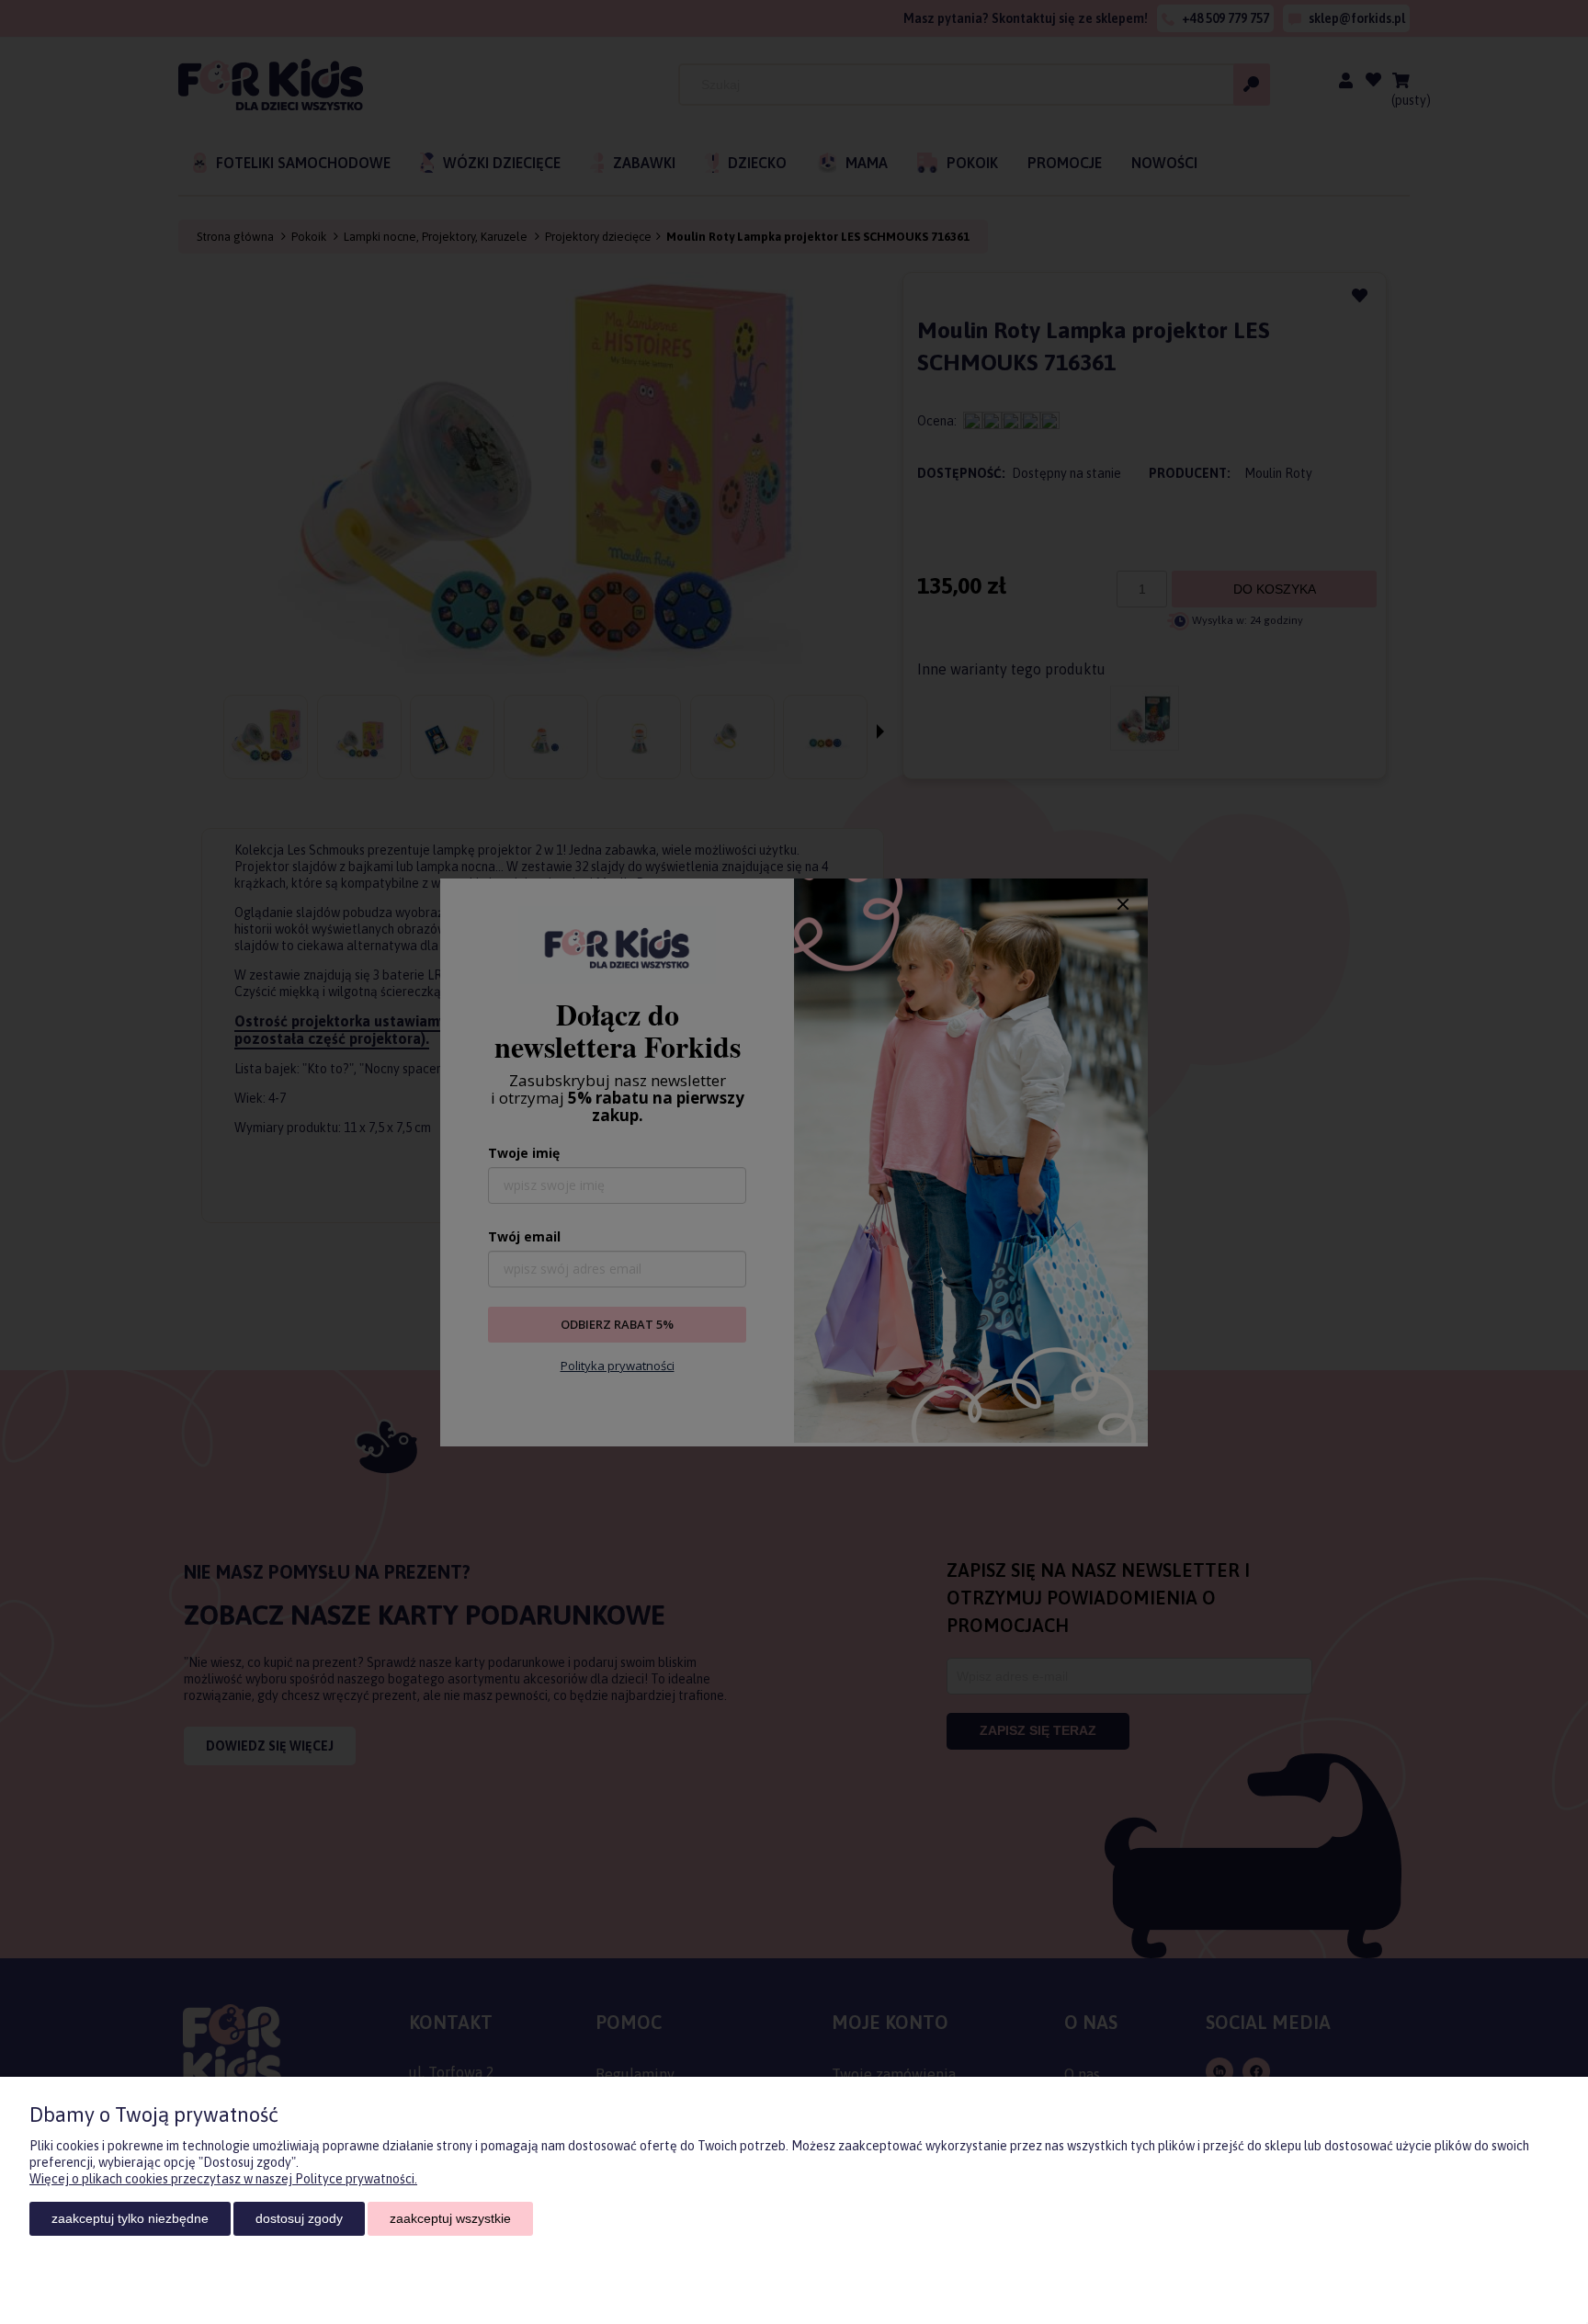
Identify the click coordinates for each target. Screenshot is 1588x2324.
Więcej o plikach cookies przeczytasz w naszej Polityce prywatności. (223, 2179)
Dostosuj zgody (299, 2218)
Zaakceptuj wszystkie (450, 2218)
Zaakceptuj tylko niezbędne (130, 2218)
